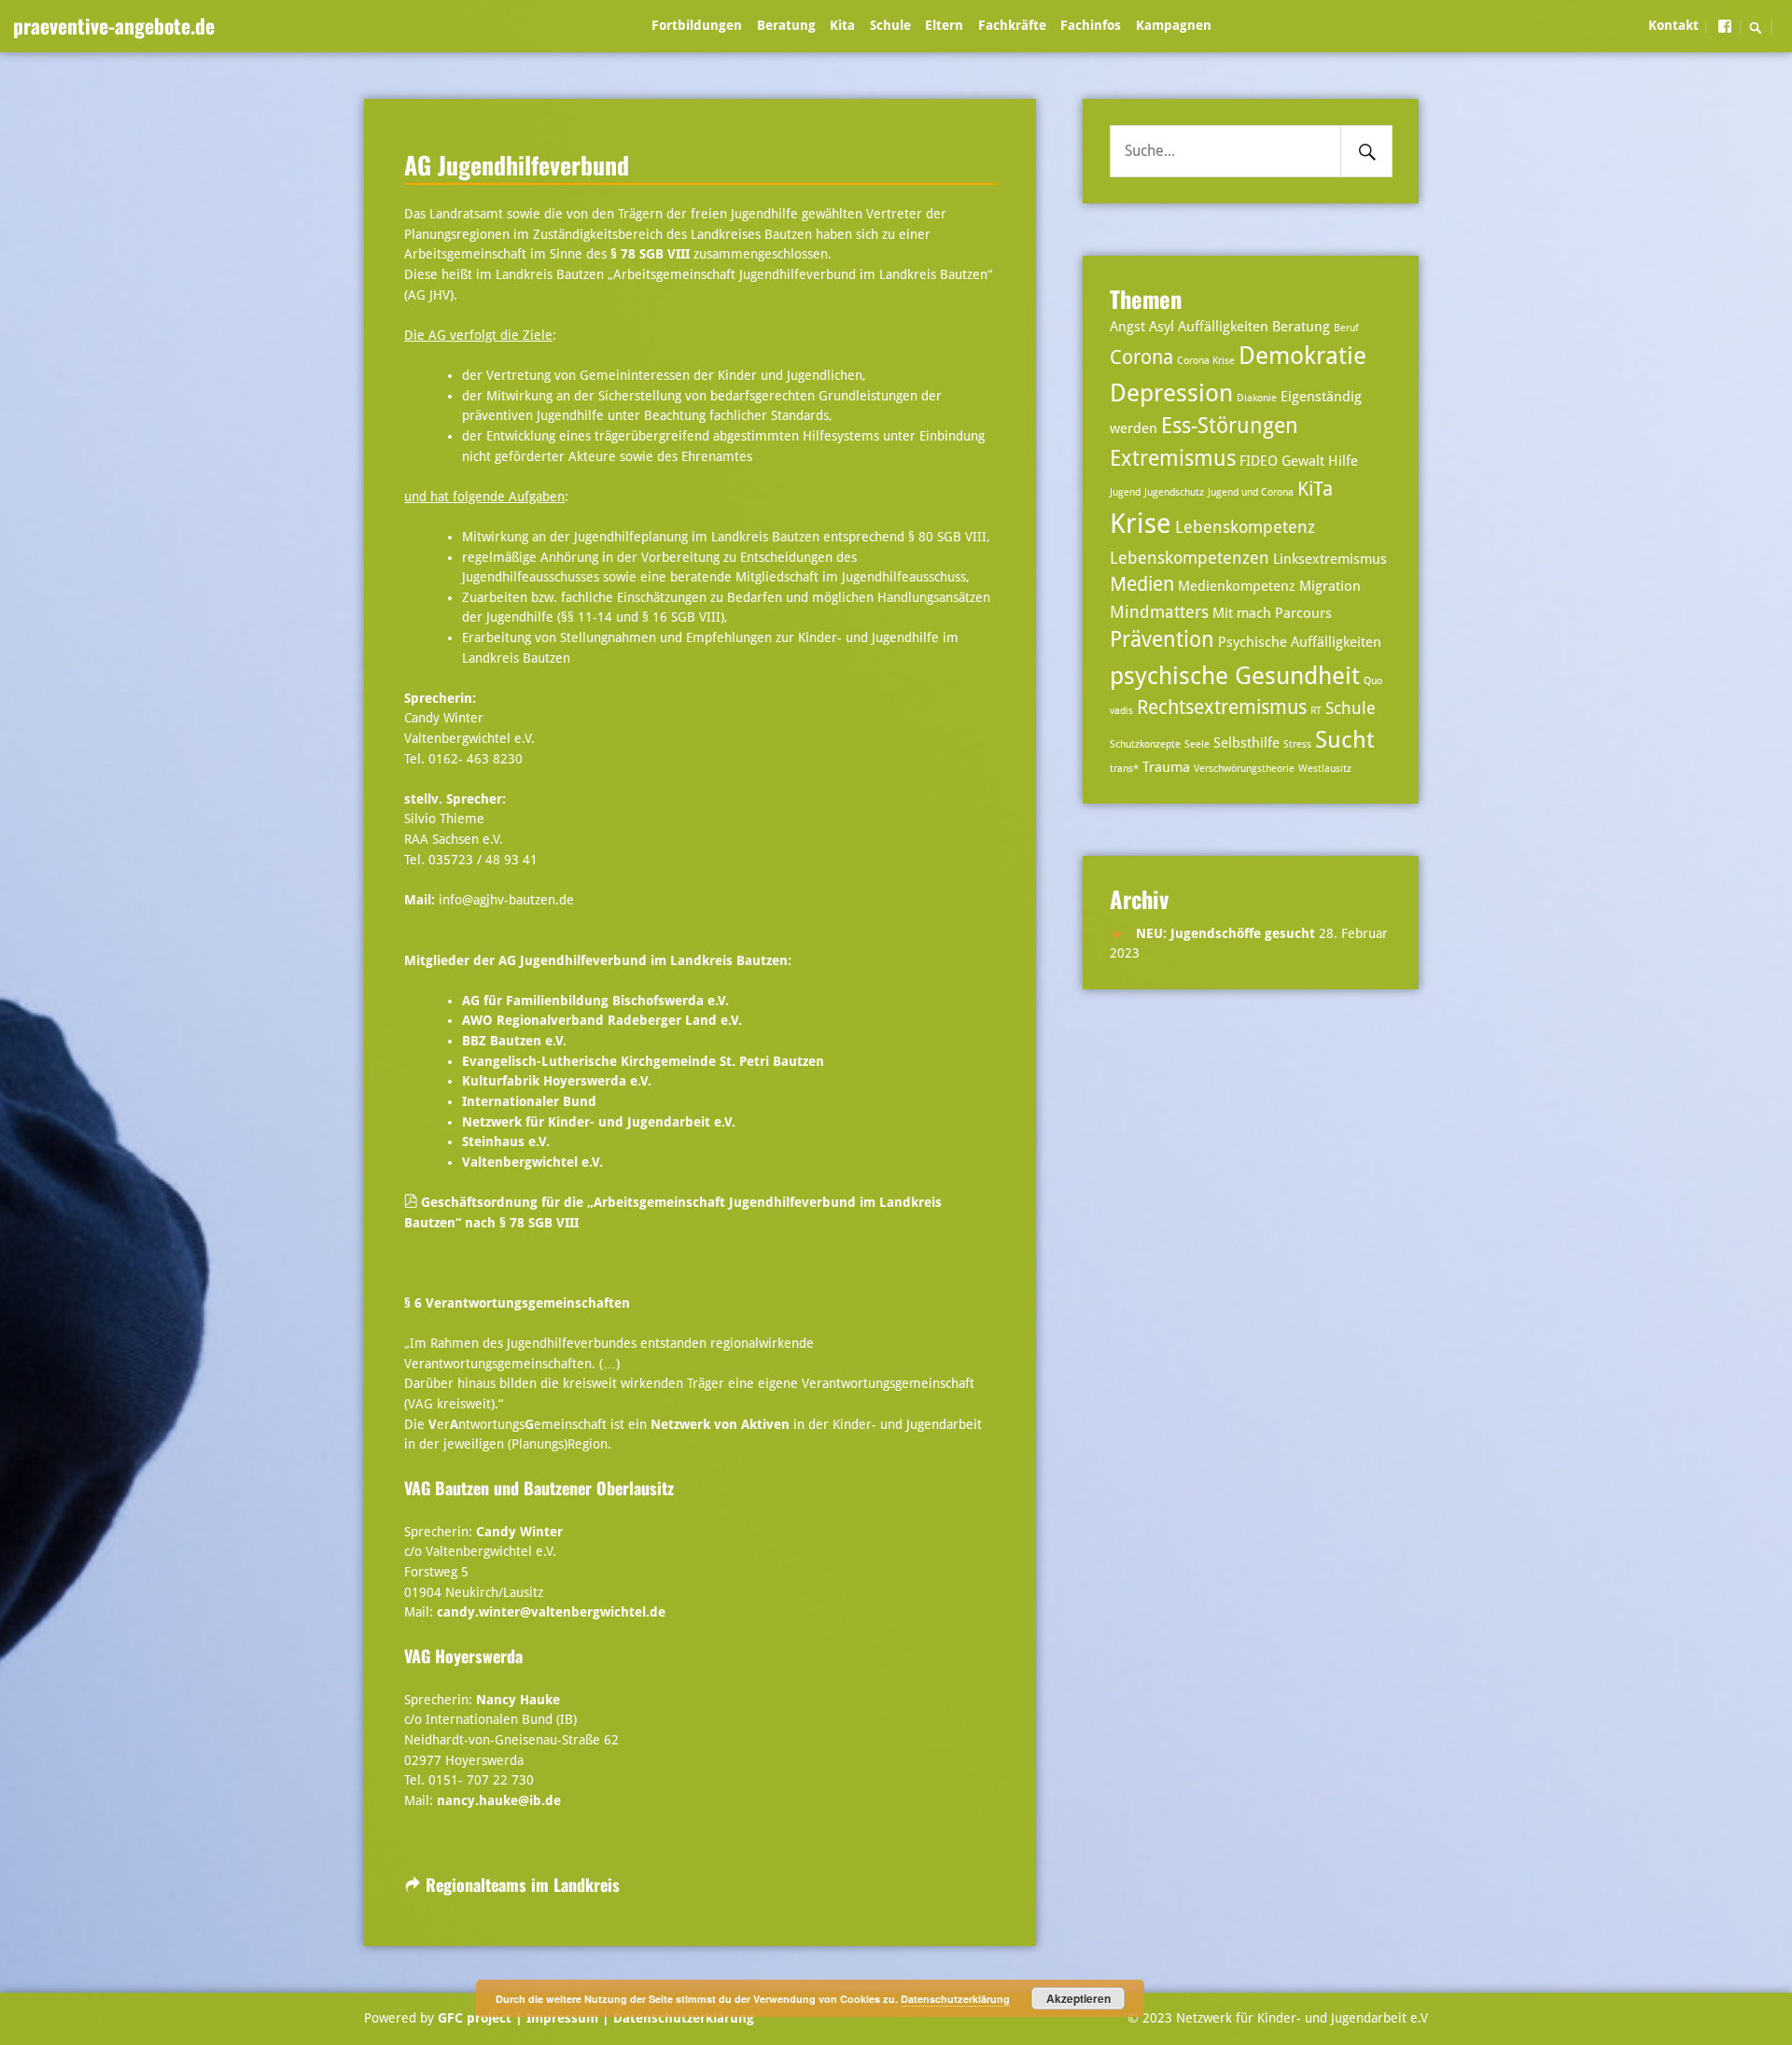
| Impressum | (562, 2018)
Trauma (1166, 767)
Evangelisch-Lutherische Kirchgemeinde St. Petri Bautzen (643, 1061)
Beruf (1346, 328)
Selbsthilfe (1246, 743)
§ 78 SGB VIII (650, 254)
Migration (1330, 586)
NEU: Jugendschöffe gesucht (1225, 933)
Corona (1141, 357)
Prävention (1162, 640)
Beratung (786, 25)
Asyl (1162, 327)
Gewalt (1303, 461)
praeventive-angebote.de (114, 25)
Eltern (944, 25)
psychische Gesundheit (1235, 675)
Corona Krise (1206, 361)
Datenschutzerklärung (682, 2018)
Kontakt (1673, 25)
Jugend (1125, 492)
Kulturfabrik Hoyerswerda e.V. (557, 1081)
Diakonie (1257, 398)
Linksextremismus (1330, 559)
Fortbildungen (697, 25)
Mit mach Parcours (1272, 613)
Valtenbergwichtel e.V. (532, 1162)
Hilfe (1343, 461)
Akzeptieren (1078, 1998)
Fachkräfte (1012, 25)
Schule (890, 25)
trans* (1124, 769)
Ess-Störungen (1230, 426)
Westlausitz (1325, 769)
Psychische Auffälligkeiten (1300, 642)
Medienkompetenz (1237, 586)
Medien (1142, 584)
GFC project (475, 2018)
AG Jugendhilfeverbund (517, 164)
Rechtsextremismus (1222, 707)
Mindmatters (1159, 612)
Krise (1141, 524)
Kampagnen (1174, 25)
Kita (842, 25)
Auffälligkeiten (1223, 327)
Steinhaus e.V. (508, 1142)
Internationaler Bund (529, 1101)
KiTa (1315, 489)
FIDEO (1259, 461)
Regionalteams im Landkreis (523, 1884)
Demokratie (1302, 355)
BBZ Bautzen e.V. (514, 1041)
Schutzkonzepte (1145, 744)
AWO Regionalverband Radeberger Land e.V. (602, 1020)
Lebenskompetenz (1245, 527)
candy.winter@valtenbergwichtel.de (551, 1612)
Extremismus (1173, 459)
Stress (1297, 744)
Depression (1171, 392)
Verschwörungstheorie (1244, 769)
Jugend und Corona (1251, 492)
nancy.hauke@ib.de (499, 1800)
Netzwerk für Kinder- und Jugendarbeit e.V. (599, 1122)
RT (1316, 711)
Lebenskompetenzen (1190, 558)
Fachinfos (1091, 25)
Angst (1127, 327)
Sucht (1344, 740)
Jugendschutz (1174, 492)
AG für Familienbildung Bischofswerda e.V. (595, 1001)
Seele (1197, 744)
